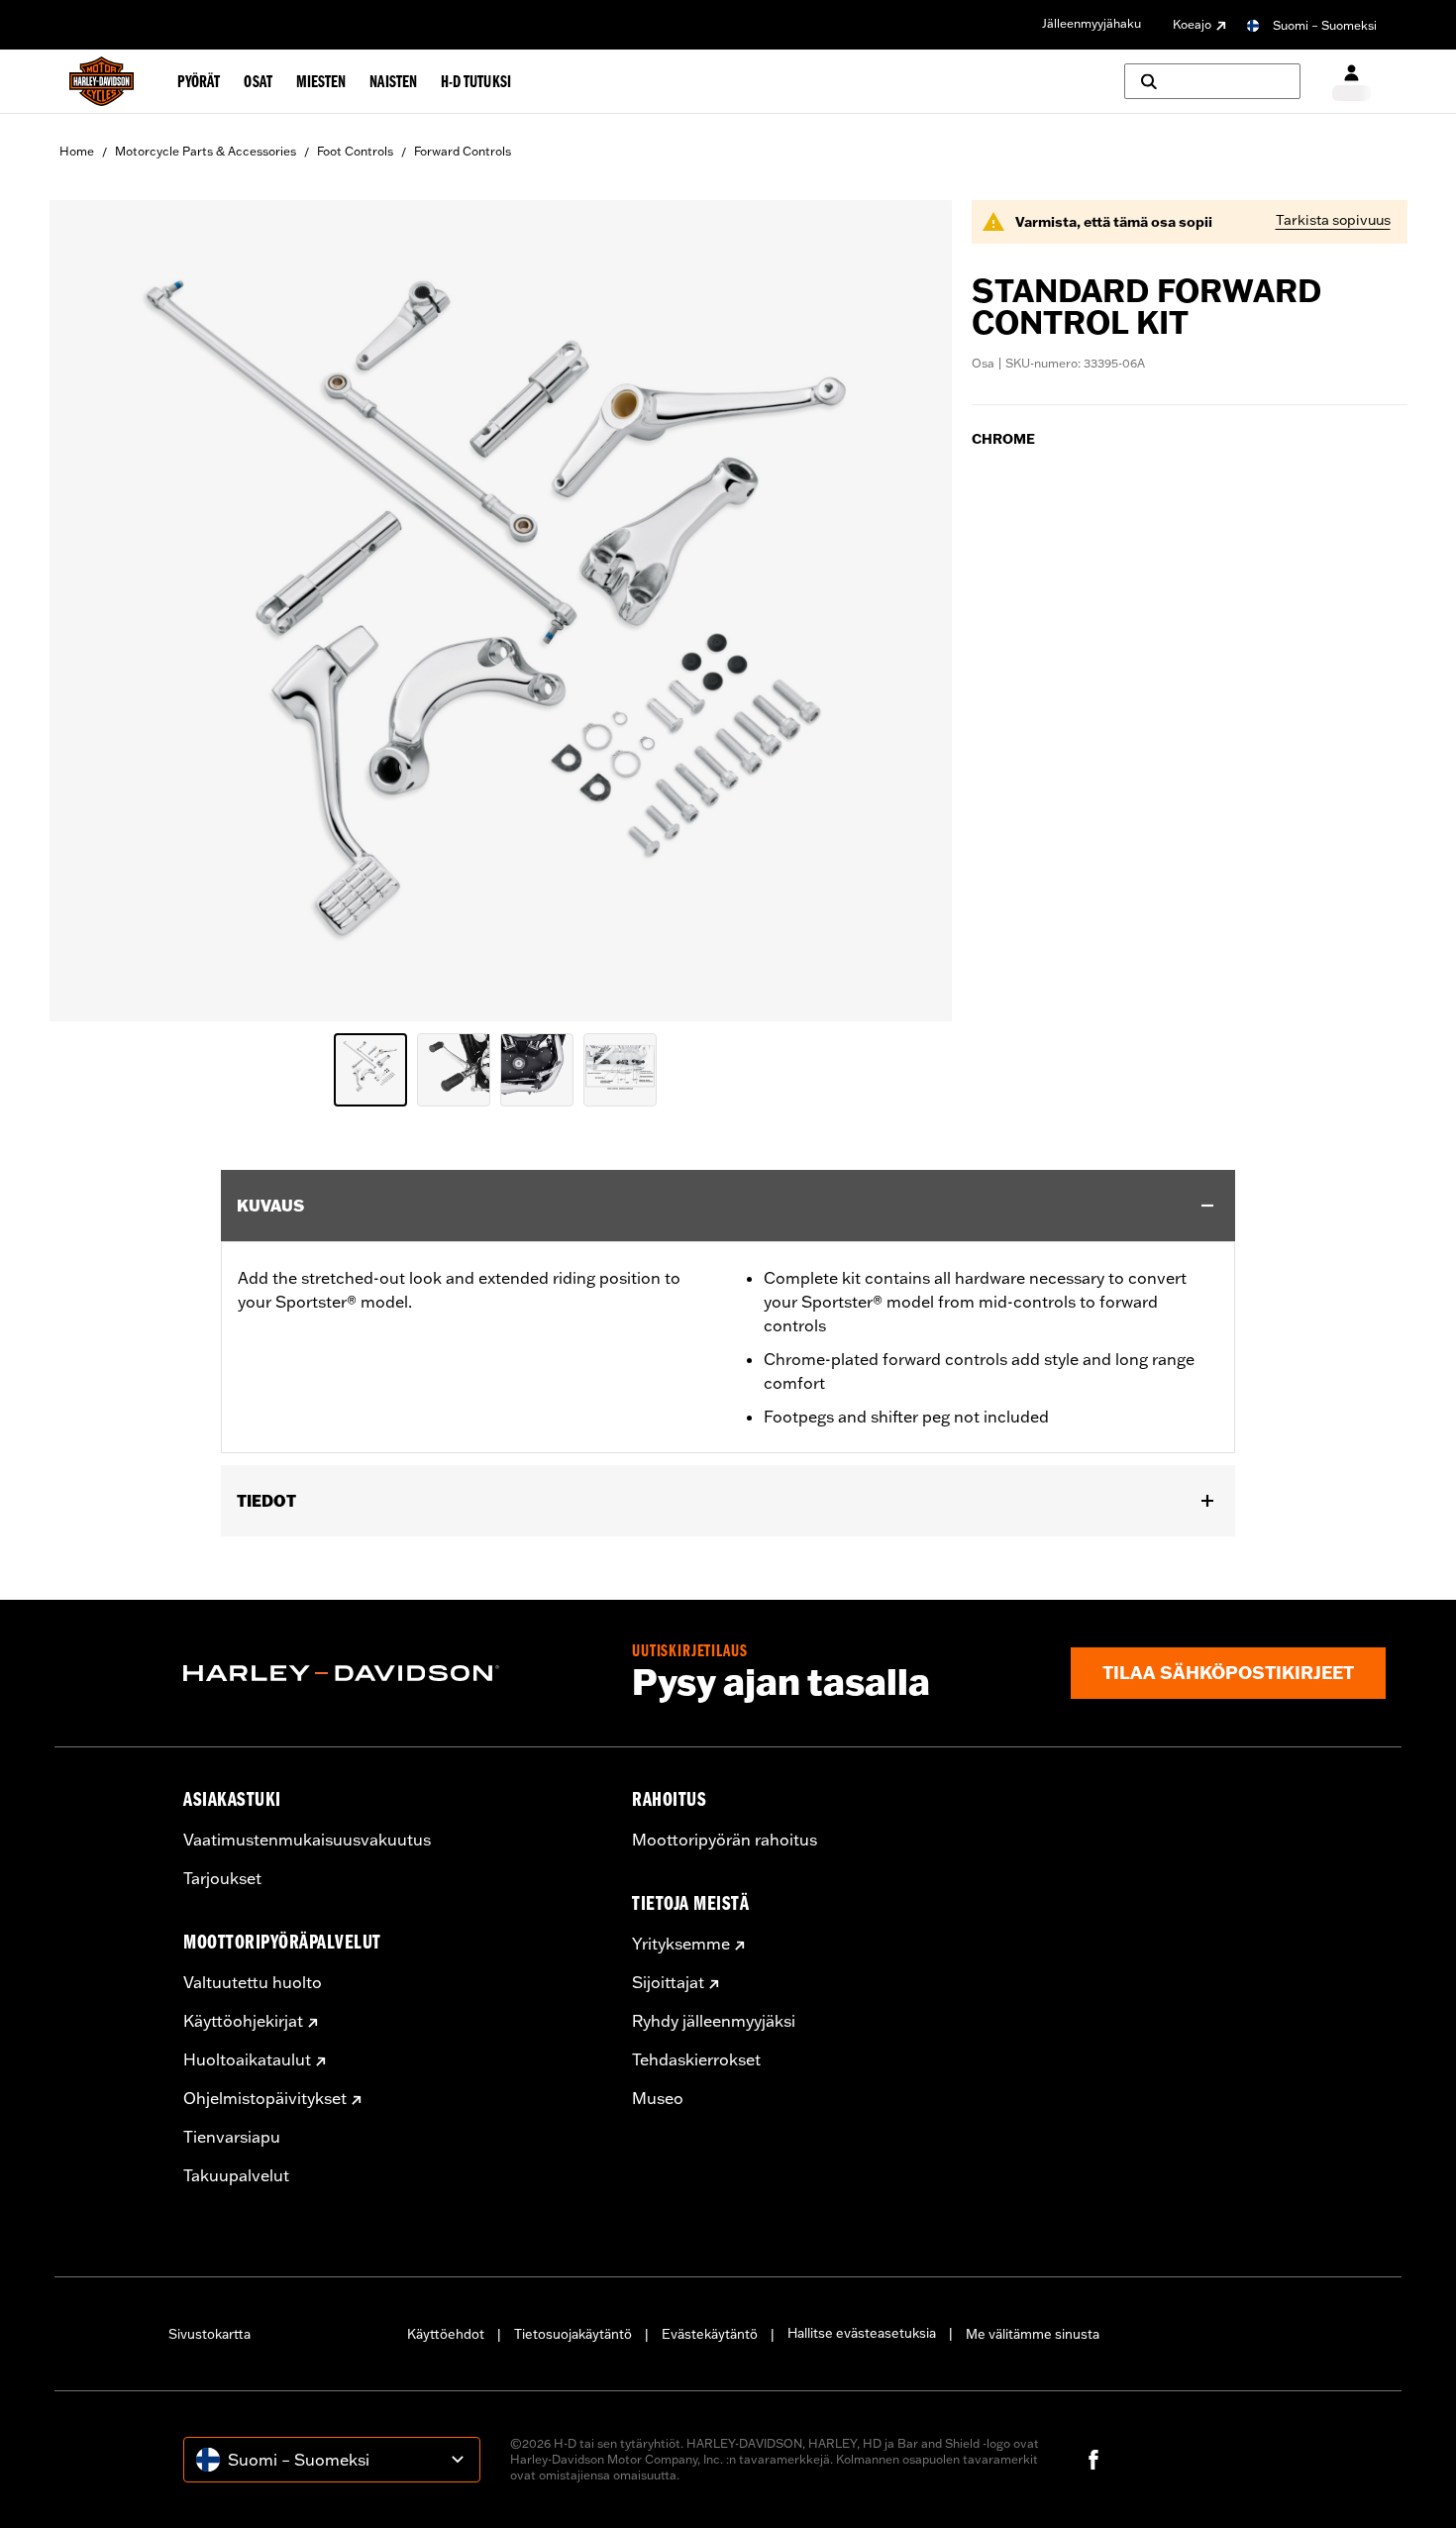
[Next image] (912, 611)
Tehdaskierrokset (696, 2059)
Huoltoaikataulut (247, 2059)
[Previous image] (89, 611)
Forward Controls (463, 151)
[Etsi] (1212, 81)
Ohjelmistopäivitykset (265, 2098)
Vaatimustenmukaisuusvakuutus (307, 1840)
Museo (658, 2098)
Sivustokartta (209, 2334)
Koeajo (1192, 24)
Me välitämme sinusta (1033, 2334)
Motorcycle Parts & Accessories (206, 151)
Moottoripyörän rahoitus (725, 1840)
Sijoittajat (668, 1982)
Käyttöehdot (446, 2334)
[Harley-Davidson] (393, 1673)
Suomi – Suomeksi (1325, 25)
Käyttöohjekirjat (243, 2021)
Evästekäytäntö (710, 2334)
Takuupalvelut (236, 2175)
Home (77, 151)
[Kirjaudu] (1352, 82)
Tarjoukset (222, 1878)
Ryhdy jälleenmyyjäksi (714, 2021)
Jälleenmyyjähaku (1092, 23)
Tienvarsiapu (232, 2137)
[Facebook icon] (1093, 2460)
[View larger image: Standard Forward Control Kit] (501, 608)
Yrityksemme (681, 1944)
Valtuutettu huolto (253, 1982)
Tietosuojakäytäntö (573, 2334)
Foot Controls (355, 151)
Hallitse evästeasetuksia (862, 2333)
